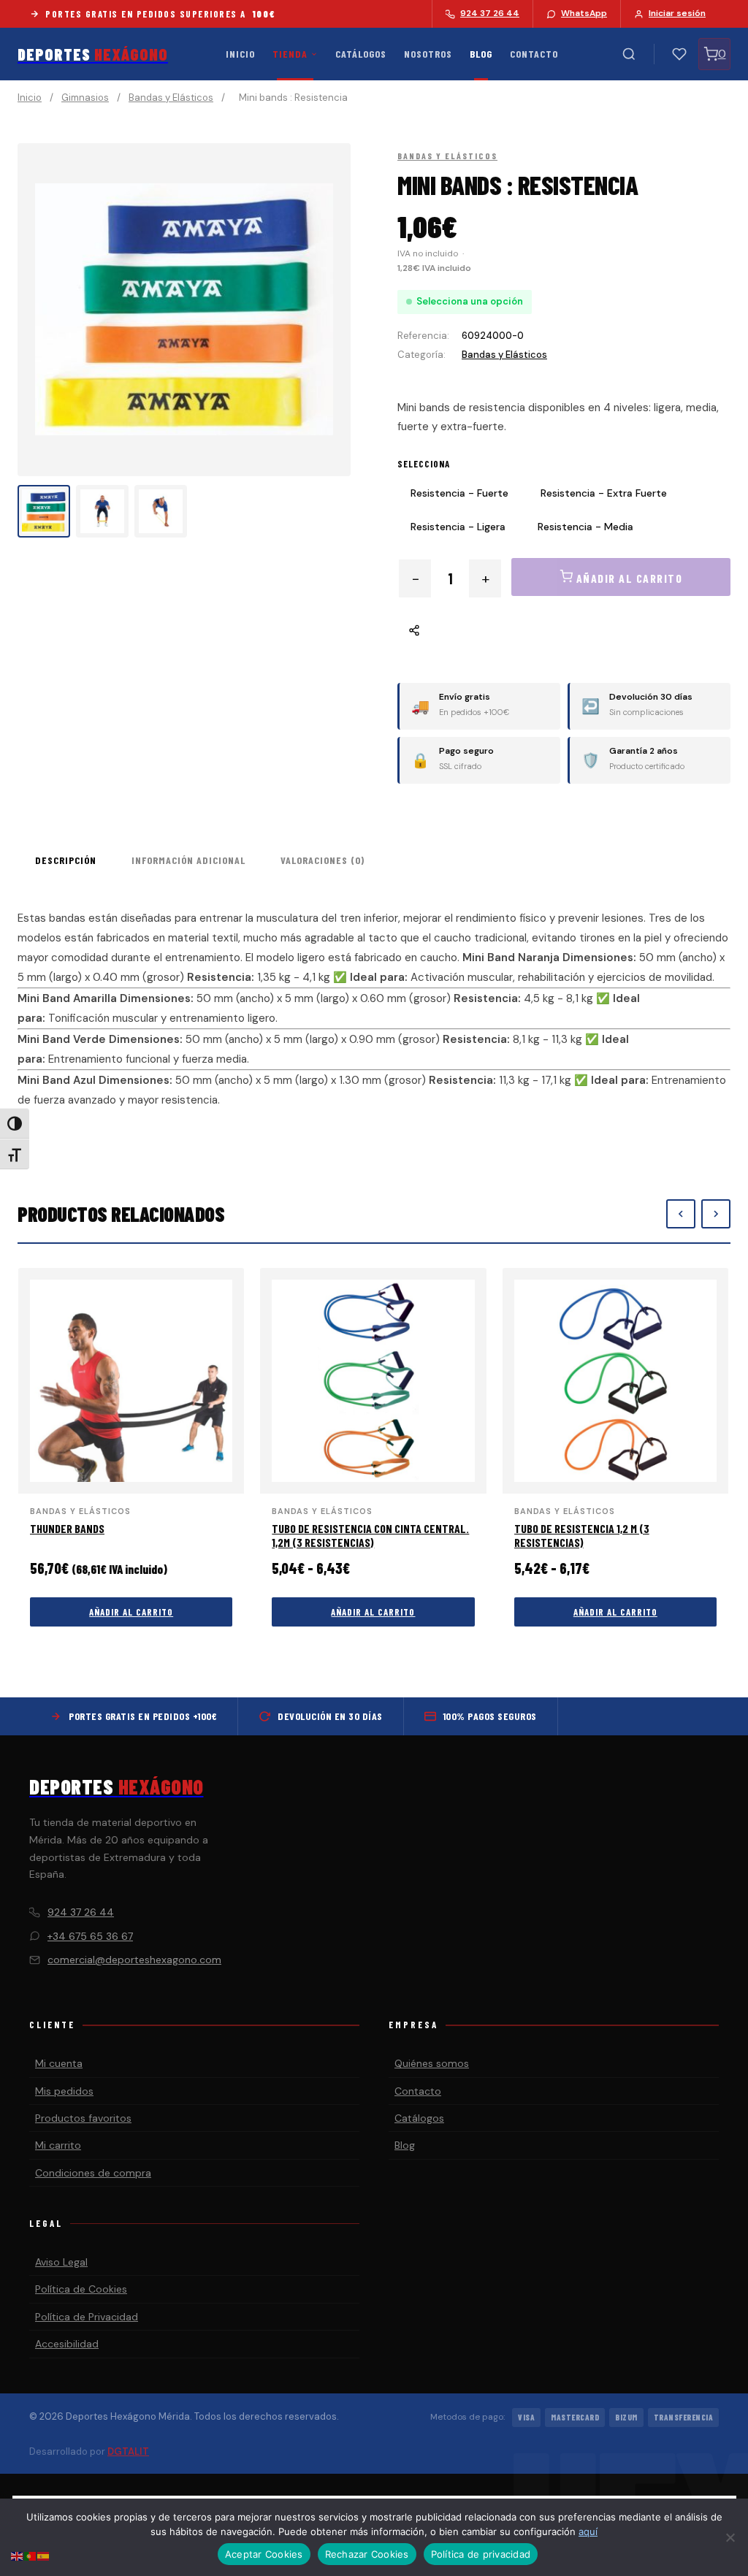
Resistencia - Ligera (458, 527)
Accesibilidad (67, 2344)
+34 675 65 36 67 (90, 1936)
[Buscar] (629, 54)
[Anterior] (681, 1214)
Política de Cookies (81, 2289)
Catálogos (361, 54)
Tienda (290, 54)
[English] (18, 2555)
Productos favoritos (83, 2118)
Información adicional (188, 860)
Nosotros (428, 54)
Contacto (534, 54)
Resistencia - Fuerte (459, 493)
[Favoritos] (679, 54)
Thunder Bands (67, 1528)
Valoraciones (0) (323, 860)
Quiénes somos (432, 2063)
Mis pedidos (64, 2091)
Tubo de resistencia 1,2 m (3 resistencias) (582, 1535)
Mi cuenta (59, 2063)
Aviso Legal (61, 2262)
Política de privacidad (481, 2554)
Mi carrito (58, 2145)
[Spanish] (44, 2555)
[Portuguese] (31, 2555)
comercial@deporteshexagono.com (134, 1960)
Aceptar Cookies (264, 2554)
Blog (481, 54)
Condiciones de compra (93, 2173)
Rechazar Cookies (367, 2554)
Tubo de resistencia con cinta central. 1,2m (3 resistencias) (370, 1535)
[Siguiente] (716, 1214)
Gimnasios (85, 98)
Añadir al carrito (131, 1612)
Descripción (66, 860)
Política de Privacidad (87, 2317)
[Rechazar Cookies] (730, 2537)
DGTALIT (128, 2451)
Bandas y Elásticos (171, 98)
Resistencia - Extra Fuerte (604, 493)
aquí (588, 2531)
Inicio (240, 54)
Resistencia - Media (585, 527)
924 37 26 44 (81, 1912)
